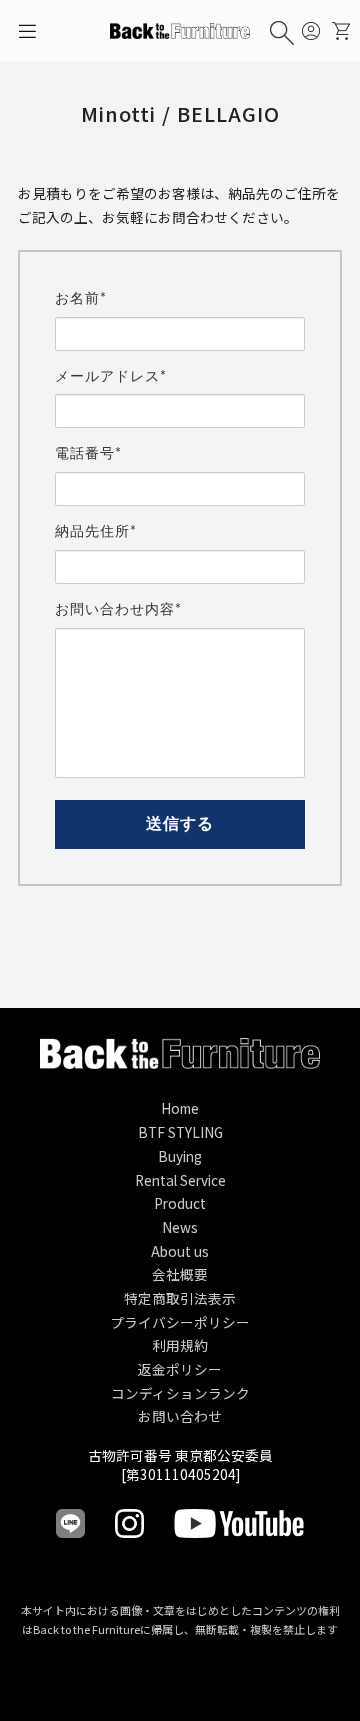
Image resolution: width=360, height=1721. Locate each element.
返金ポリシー (180, 1369)
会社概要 (180, 1274)
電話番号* (88, 454)
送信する (180, 824)
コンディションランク (180, 1393)
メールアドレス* (111, 377)
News (180, 1227)
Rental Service (180, 1180)
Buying (180, 1156)
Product (180, 1203)
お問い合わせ (180, 1416)
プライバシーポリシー (180, 1322)
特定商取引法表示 (180, 1298)
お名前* (81, 299)
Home (180, 1108)
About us (180, 1251)
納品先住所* (96, 532)
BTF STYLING (180, 1132)
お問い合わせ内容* (118, 610)
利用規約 (180, 1345)
